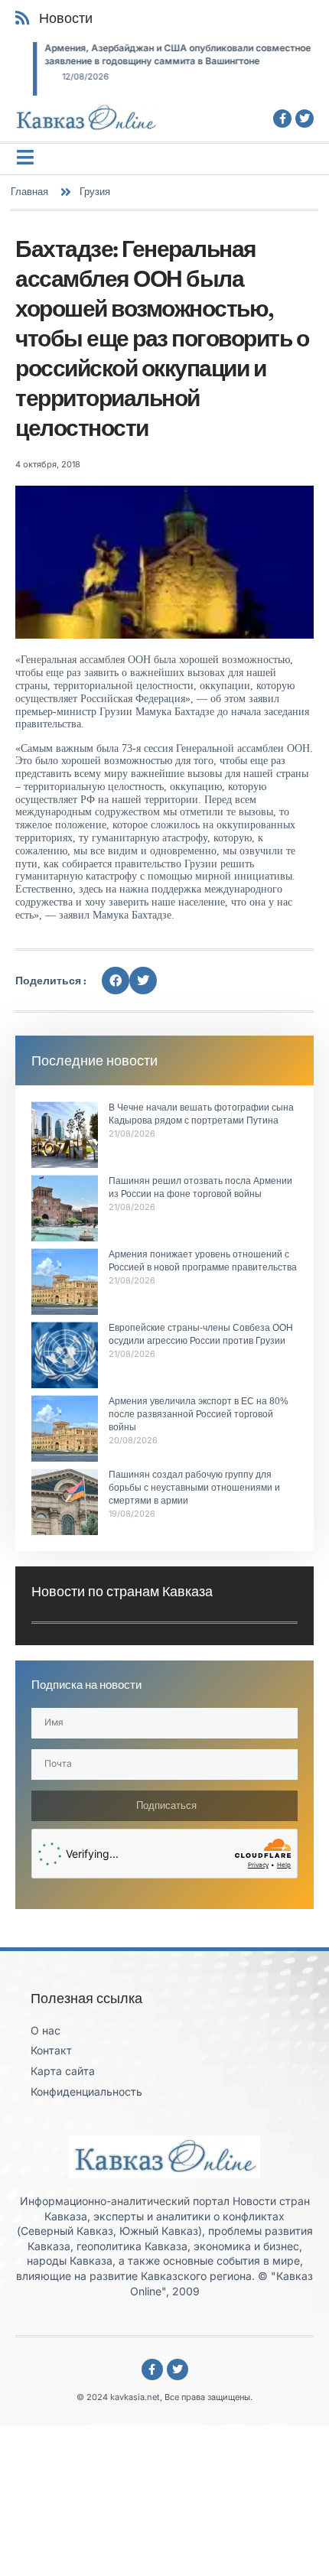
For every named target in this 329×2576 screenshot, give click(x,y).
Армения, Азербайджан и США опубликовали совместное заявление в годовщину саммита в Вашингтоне (160, 54)
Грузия (95, 191)
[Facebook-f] (282, 119)
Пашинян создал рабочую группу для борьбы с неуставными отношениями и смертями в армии (194, 1488)
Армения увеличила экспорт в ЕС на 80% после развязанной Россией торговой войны (199, 1414)
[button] (116, 981)
